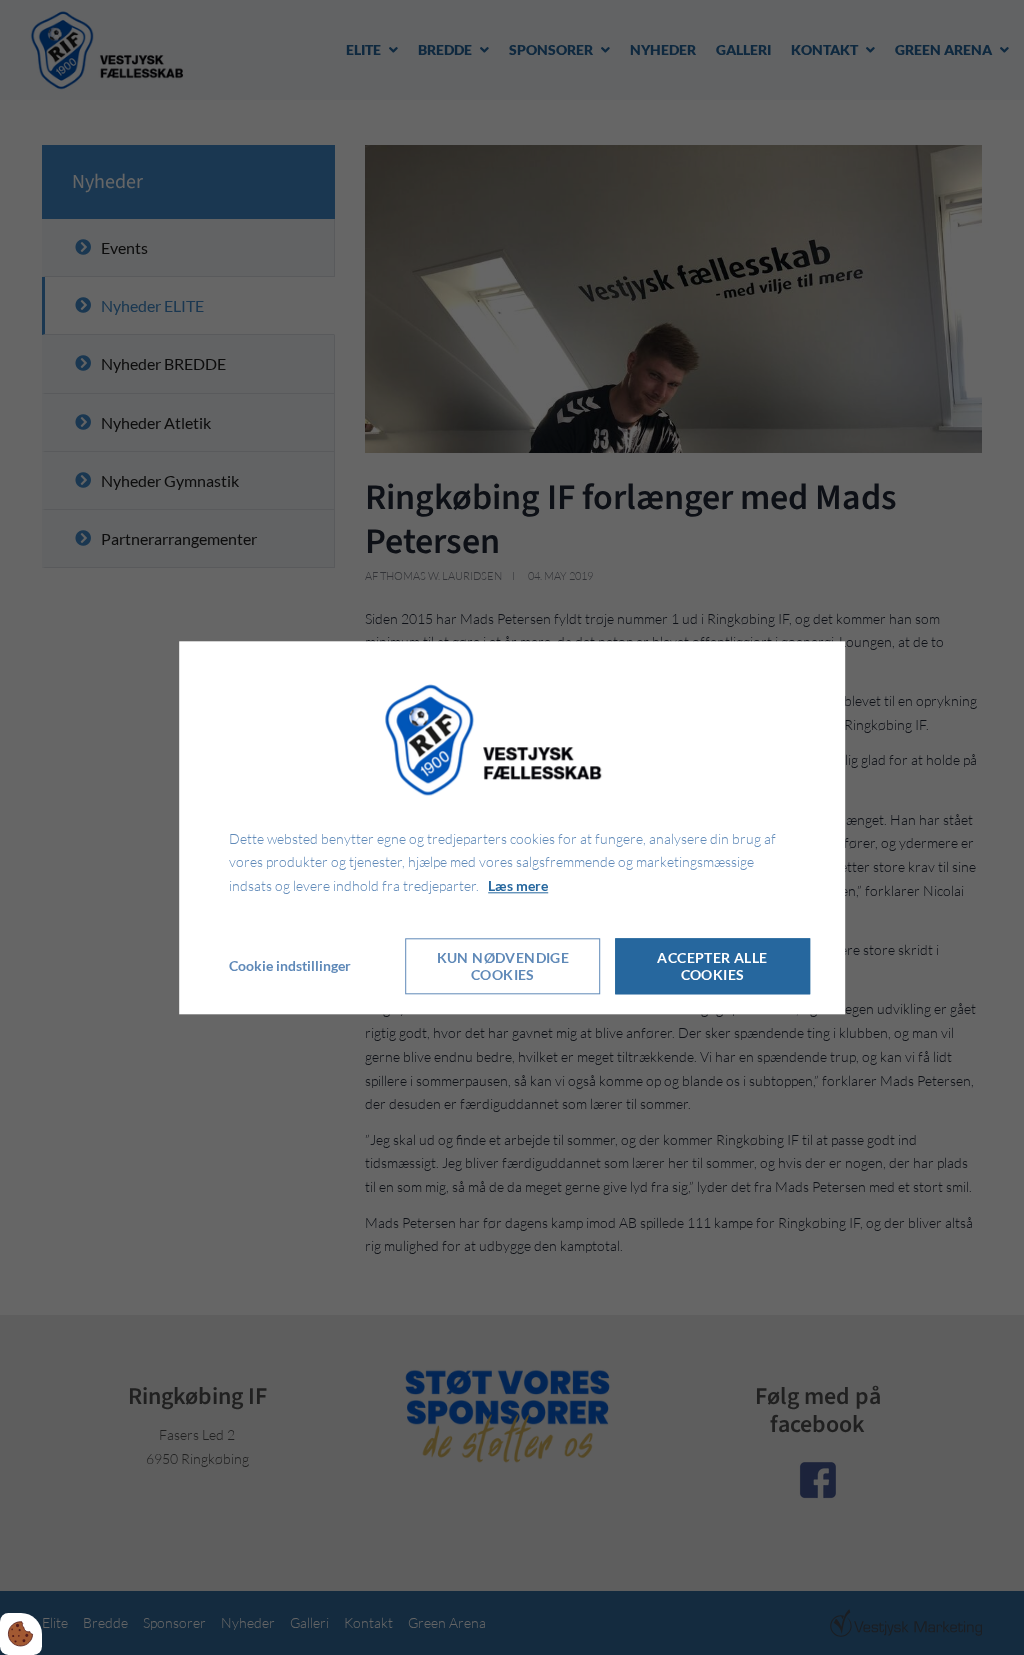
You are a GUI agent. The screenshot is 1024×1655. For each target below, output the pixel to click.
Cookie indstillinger (290, 965)
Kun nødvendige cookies (503, 966)
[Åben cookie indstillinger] (21, 1634)
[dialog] (512, 827)
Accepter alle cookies (712, 966)
